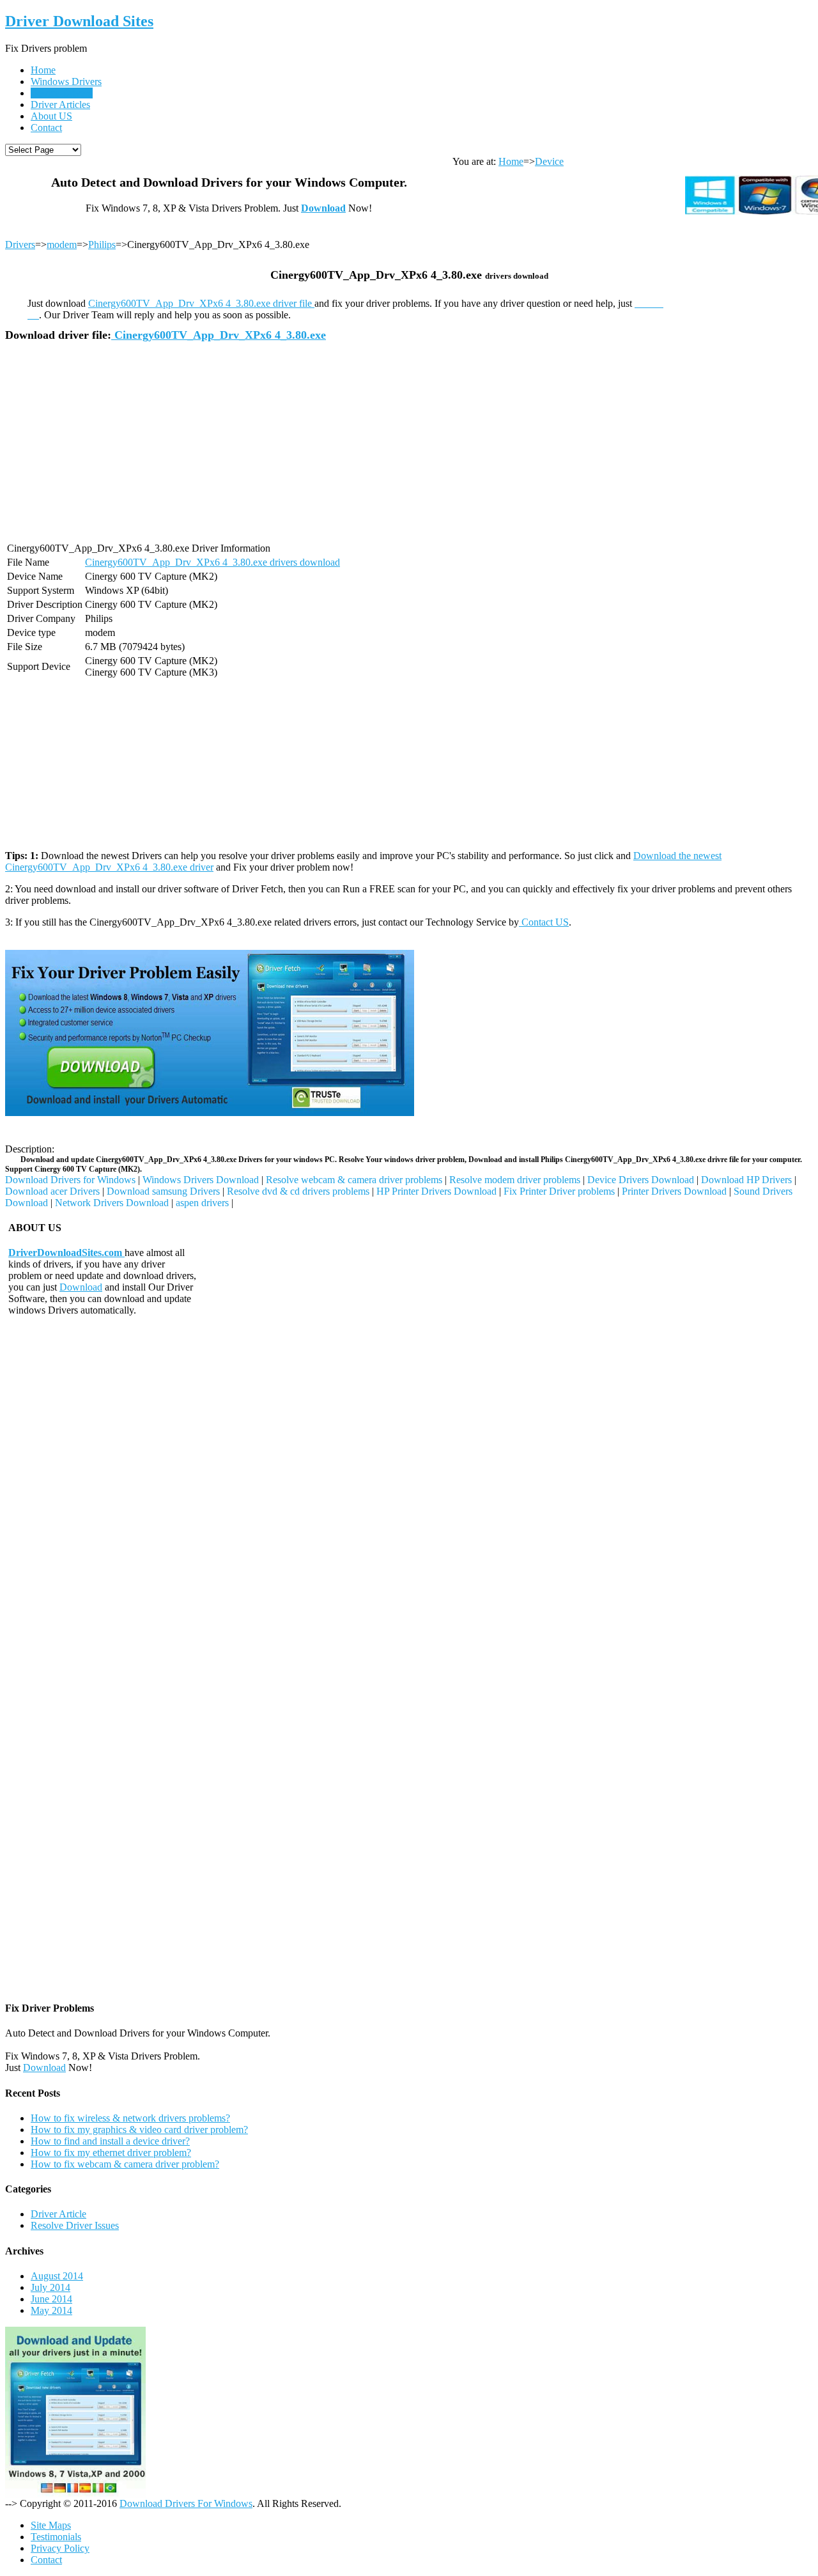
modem (62, 244)
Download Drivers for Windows (70, 1180)
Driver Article (58, 2214)
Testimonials (56, 2537)
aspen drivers (202, 1203)
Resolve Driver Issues (75, 2225)
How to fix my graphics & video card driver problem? (139, 2130)
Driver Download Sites (79, 21)
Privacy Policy (60, 2548)
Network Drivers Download (112, 1203)
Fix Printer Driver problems (559, 1191)
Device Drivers (61, 93)
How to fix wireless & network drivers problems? (130, 2118)
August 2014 (57, 2276)
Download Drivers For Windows (186, 2503)
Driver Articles (60, 105)
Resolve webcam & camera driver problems (354, 1180)
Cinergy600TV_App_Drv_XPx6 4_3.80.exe (219, 335)
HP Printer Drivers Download (436, 1191)
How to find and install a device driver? (110, 2141)
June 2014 (51, 2299)
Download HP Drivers (746, 1180)
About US (51, 116)
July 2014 (50, 2287)
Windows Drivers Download (201, 1180)
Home (43, 70)
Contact (46, 128)
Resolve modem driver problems (515, 1180)
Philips (102, 244)
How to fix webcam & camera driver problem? (125, 2164)
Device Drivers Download (641, 1180)
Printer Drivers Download (674, 1191)
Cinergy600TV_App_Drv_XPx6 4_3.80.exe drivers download (212, 562)
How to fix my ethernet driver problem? (111, 2153)
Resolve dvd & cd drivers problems (298, 1191)
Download (323, 208)
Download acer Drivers (52, 1191)
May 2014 (51, 2310)
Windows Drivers (66, 81)
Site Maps (51, 2525)
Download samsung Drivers (163, 1191)
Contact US (544, 922)
